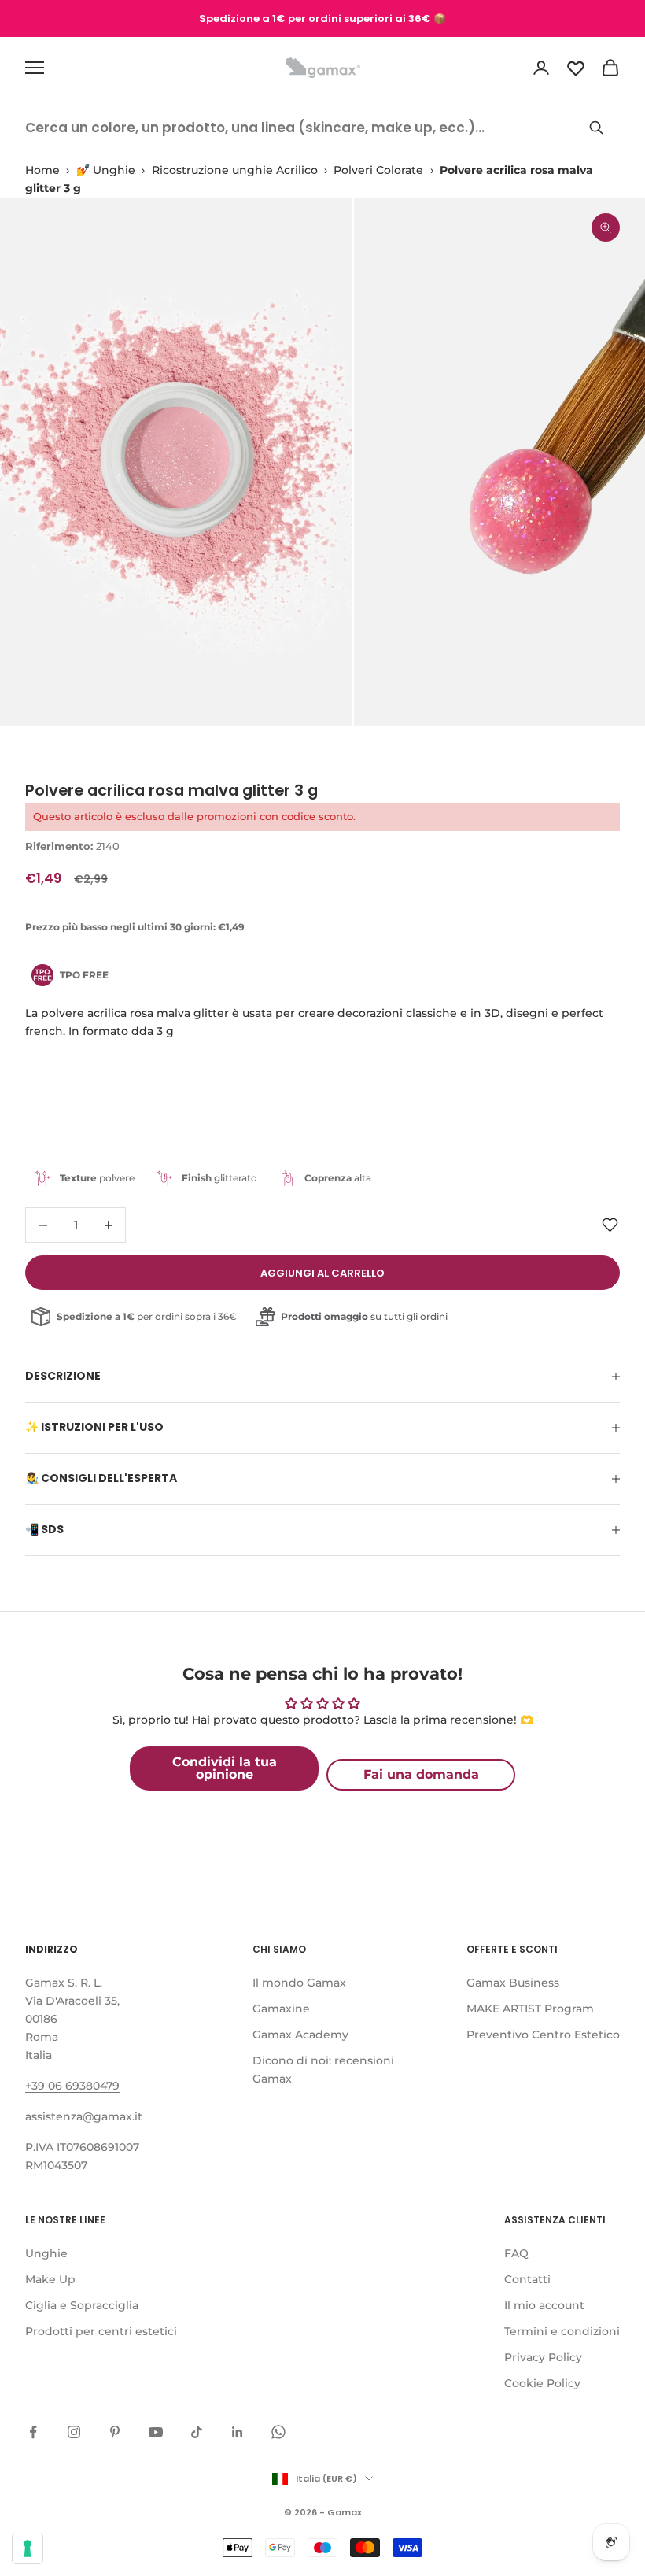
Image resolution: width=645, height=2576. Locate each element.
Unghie (46, 2253)
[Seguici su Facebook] (33, 2432)
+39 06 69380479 (72, 2086)
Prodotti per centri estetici (101, 2331)
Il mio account (544, 2305)
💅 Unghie (106, 170)
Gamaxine (281, 2009)
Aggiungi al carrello (322, 1273)
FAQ (516, 2253)
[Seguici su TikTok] (197, 2432)
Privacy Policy (543, 2357)
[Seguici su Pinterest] (115, 2432)
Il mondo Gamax (299, 1983)
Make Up (50, 2279)
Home (42, 170)
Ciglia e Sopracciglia (82, 2305)
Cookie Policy (542, 2383)
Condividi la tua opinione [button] (225, 1768)
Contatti (527, 2279)
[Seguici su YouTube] (156, 2432)
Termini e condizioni (562, 2331)
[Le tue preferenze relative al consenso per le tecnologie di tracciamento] (28, 2548)
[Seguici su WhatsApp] (278, 2432)
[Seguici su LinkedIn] (238, 2432)
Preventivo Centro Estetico (543, 2035)
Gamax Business (513, 1983)
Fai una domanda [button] (421, 1774)
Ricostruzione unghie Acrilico (235, 170)
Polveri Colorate (378, 170)
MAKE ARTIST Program (530, 2009)
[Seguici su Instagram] (74, 2432)
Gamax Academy (300, 2035)
